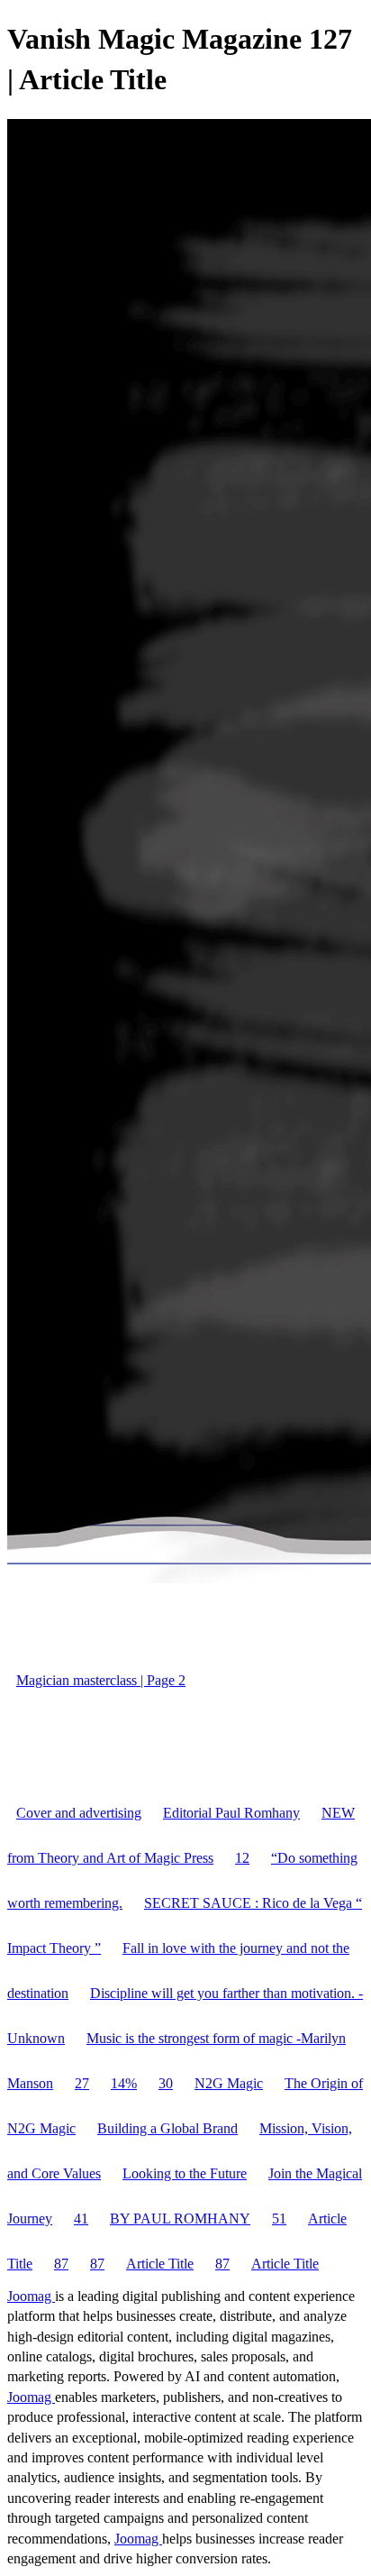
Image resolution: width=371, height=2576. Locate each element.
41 (81, 2218)
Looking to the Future (185, 2173)
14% (124, 2083)
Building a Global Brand (167, 2128)
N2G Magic (229, 2083)
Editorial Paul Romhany (231, 1813)
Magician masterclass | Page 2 (101, 1680)
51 (279, 2218)
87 (61, 2264)
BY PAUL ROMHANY (180, 2218)
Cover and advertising (79, 1813)
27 (82, 2083)
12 (242, 1858)
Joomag (31, 2296)
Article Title (160, 2264)
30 (166, 2083)
